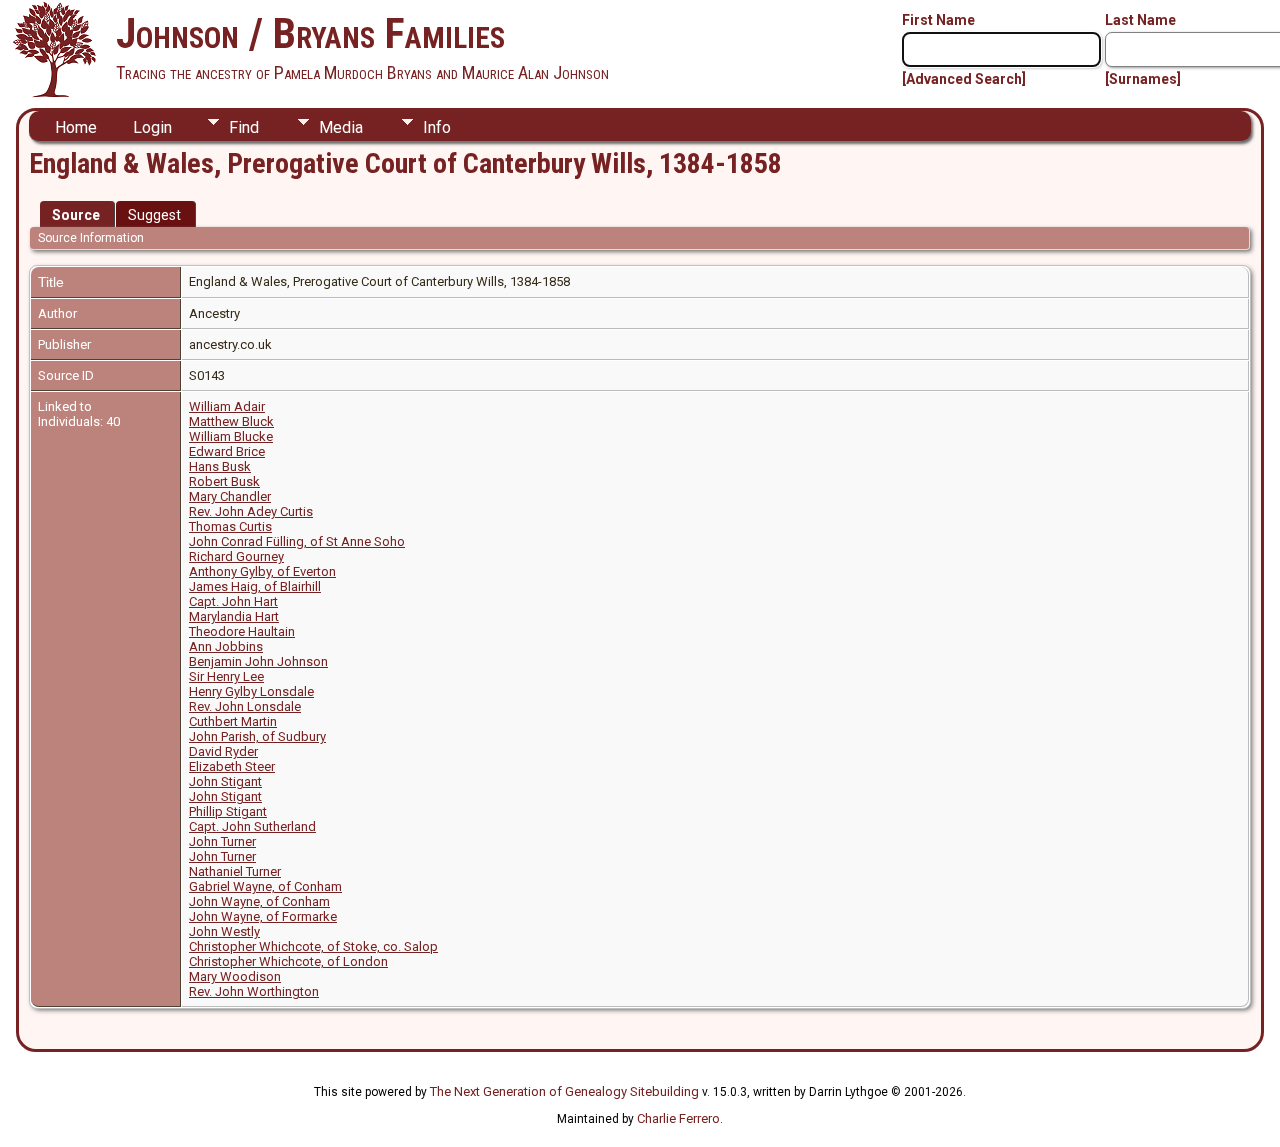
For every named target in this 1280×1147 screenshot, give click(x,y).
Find (244, 127)
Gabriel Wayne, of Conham (265, 886)
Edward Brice (227, 451)
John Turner (222, 841)
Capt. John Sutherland (252, 826)
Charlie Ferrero (678, 1118)
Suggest (154, 215)
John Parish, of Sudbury (257, 736)
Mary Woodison (235, 976)
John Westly (224, 931)
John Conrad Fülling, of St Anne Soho (297, 541)
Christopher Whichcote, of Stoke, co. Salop (313, 946)
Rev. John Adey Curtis (251, 511)
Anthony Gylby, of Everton (262, 571)
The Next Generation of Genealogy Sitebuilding (564, 1091)
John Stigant (225, 781)
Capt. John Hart (233, 601)
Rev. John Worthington (254, 991)
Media (341, 127)
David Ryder (223, 751)
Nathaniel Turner (235, 871)
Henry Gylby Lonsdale (251, 691)
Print (1215, 126)
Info (437, 127)
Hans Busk (220, 466)
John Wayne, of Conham (259, 901)
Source (76, 215)
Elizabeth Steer (232, 766)
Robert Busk (224, 481)
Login (152, 127)
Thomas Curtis (230, 526)
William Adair (227, 406)
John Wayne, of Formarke (263, 916)
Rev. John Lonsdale (245, 706)
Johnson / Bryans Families (310, 33)
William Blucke (231, 436)
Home (76, 127)
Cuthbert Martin (233, 721)
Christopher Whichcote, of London (288, 961)
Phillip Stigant (228, 811)
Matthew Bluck (231, 421)
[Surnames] (1143, 79)
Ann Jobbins (226, 646)
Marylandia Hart (234, 616)
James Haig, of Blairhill (255, 586)
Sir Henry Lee (226, 676)
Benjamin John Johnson (258, 661)
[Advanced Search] (964, 79)
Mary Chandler (230, 496)
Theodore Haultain (242, 631)
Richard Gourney (236, 556)
